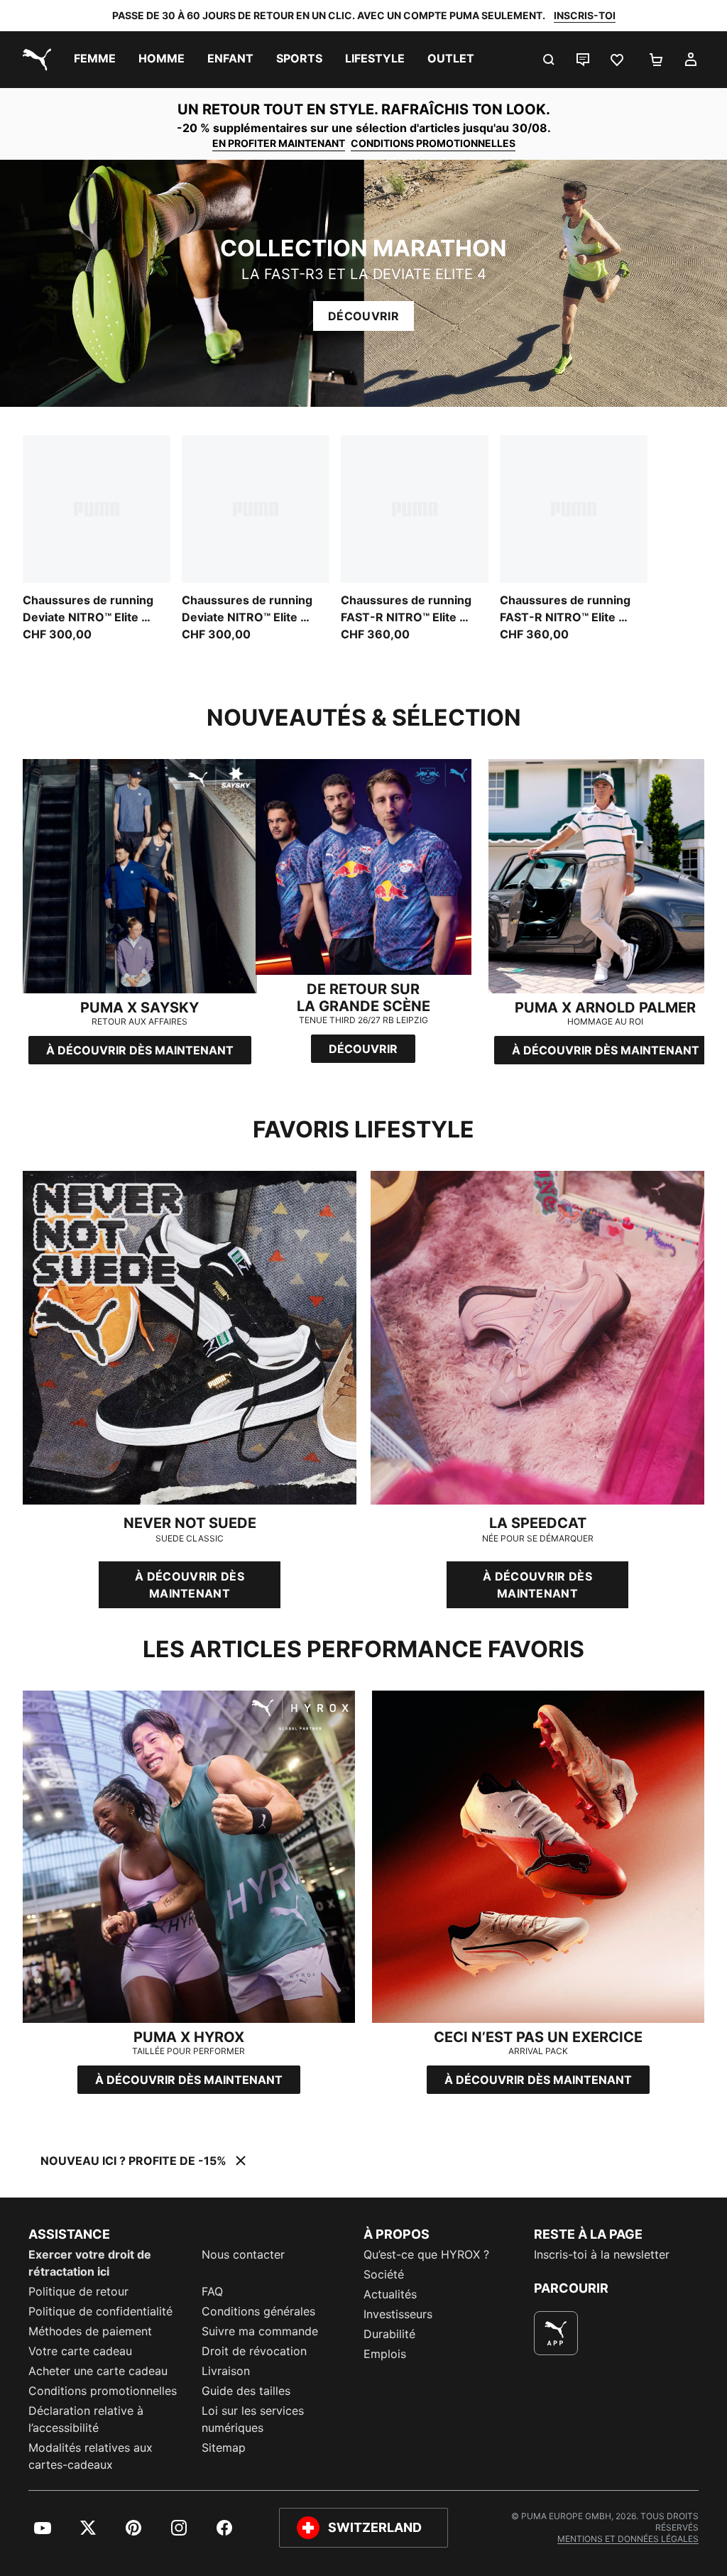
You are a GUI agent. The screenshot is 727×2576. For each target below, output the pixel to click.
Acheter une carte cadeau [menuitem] (98, 2371)
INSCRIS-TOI (585, 15)
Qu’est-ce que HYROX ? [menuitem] (426, 2254)
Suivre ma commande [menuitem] (260, 2331)
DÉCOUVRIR (363, 316)
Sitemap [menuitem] (224, 2447)
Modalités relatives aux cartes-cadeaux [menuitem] (91, 2456)
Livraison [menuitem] (226, 2371)
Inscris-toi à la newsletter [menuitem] (602, 2254)
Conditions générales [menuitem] (258, 2311)
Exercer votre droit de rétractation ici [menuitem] (90, 2263)
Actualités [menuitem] (390, 2294)
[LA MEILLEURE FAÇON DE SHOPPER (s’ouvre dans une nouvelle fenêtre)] (556, 2333)
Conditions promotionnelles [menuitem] (103, 2391)
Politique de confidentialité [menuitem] (100, 2311)
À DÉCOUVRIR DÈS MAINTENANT (190, 1585)
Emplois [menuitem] (385, 2354)
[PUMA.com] (34, 60)
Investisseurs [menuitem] (398, 2314)
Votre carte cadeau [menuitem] (80, 2351)
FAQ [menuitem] (212, 2291)
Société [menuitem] (384, 2274)
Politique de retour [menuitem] (78, 2291)
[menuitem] (95, 60)
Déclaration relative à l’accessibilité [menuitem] (86, 2419)
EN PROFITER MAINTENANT (279, 143)
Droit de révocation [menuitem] (254, 2351)
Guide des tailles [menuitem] (246, 2391)
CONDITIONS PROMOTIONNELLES (433, 143)
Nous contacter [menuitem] (243, 2254)
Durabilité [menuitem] (389, 2334)
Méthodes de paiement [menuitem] (90, 2331)
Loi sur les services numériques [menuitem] (253, 2419)
